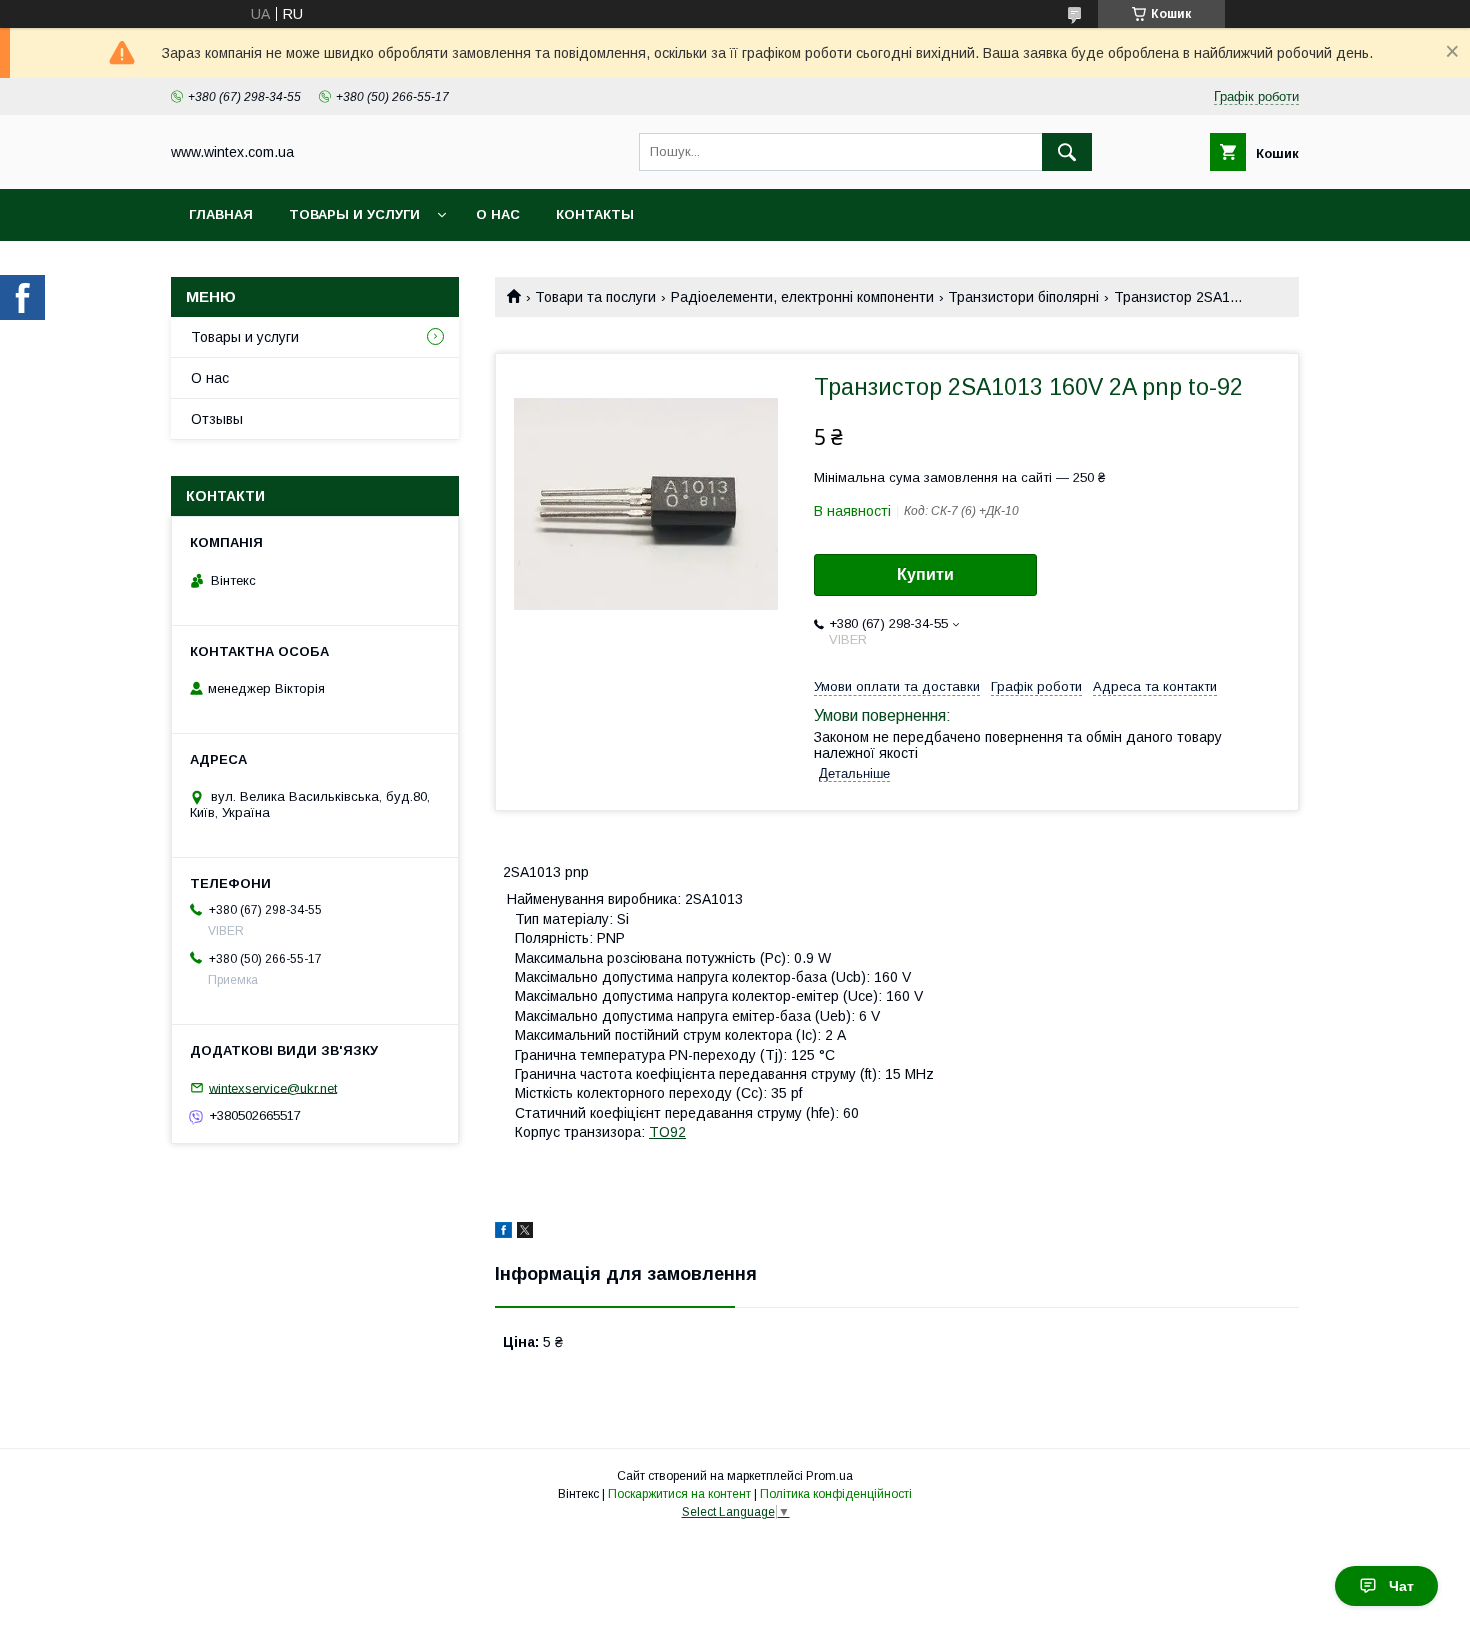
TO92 (667, 1132)
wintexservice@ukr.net (273, 1087)
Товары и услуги (354, 214)
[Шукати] (1067, 152)
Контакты (595, 214)
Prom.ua (829, 1476)
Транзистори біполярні (1023, 297)
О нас (498, 214)
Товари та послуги (595, 297)
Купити (925, 574)
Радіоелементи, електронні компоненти (802, 297)
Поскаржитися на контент (679, 1494)
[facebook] (503, 1233)
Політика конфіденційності (836, 1494)
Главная (221, 214)
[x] (525, 1233)
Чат (1401, 1586)
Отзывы (217, 419)
